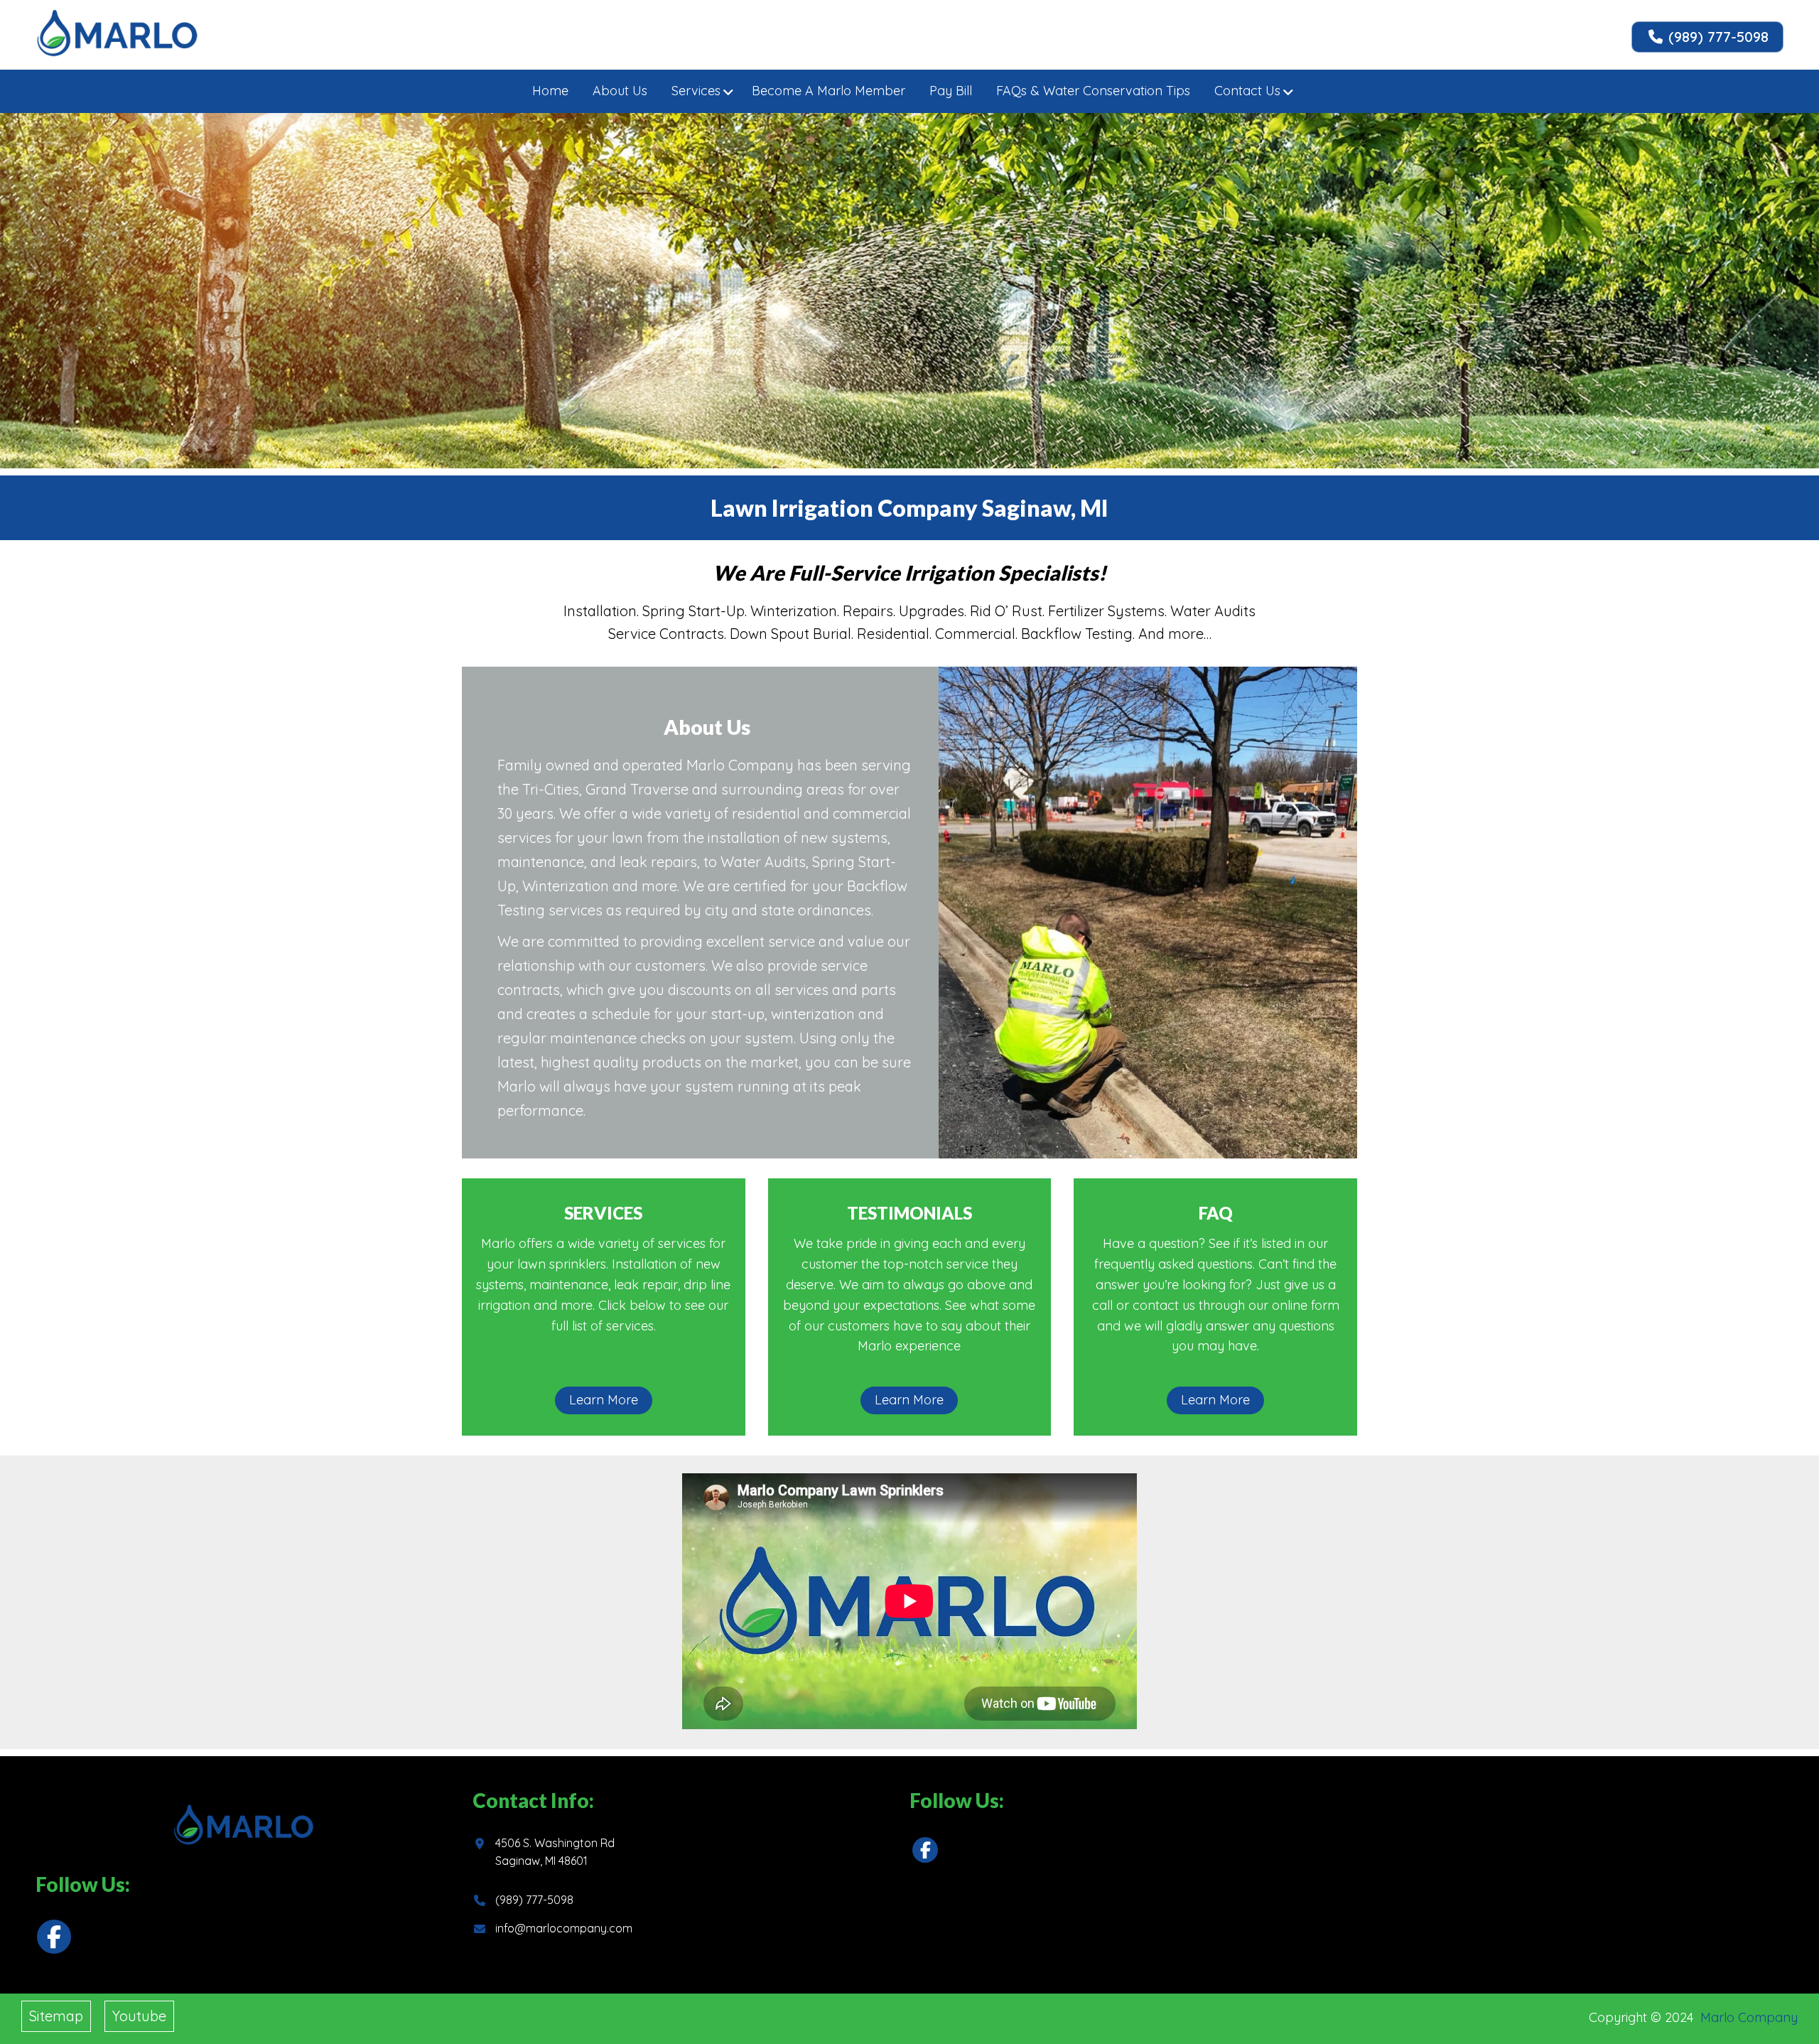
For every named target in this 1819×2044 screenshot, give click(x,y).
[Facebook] (54, 1937)
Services (696, 91)
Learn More (604, 1400)
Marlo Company (1749, 2017)
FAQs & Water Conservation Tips (1093, 91)
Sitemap (56, 2016)
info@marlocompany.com (564, 1928)
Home (550, 91)
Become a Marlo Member (828, 91)
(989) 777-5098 (1716, 37)
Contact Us (1247, 91)
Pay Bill (951, 91)
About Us (620, 91)
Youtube (139, 2016)
